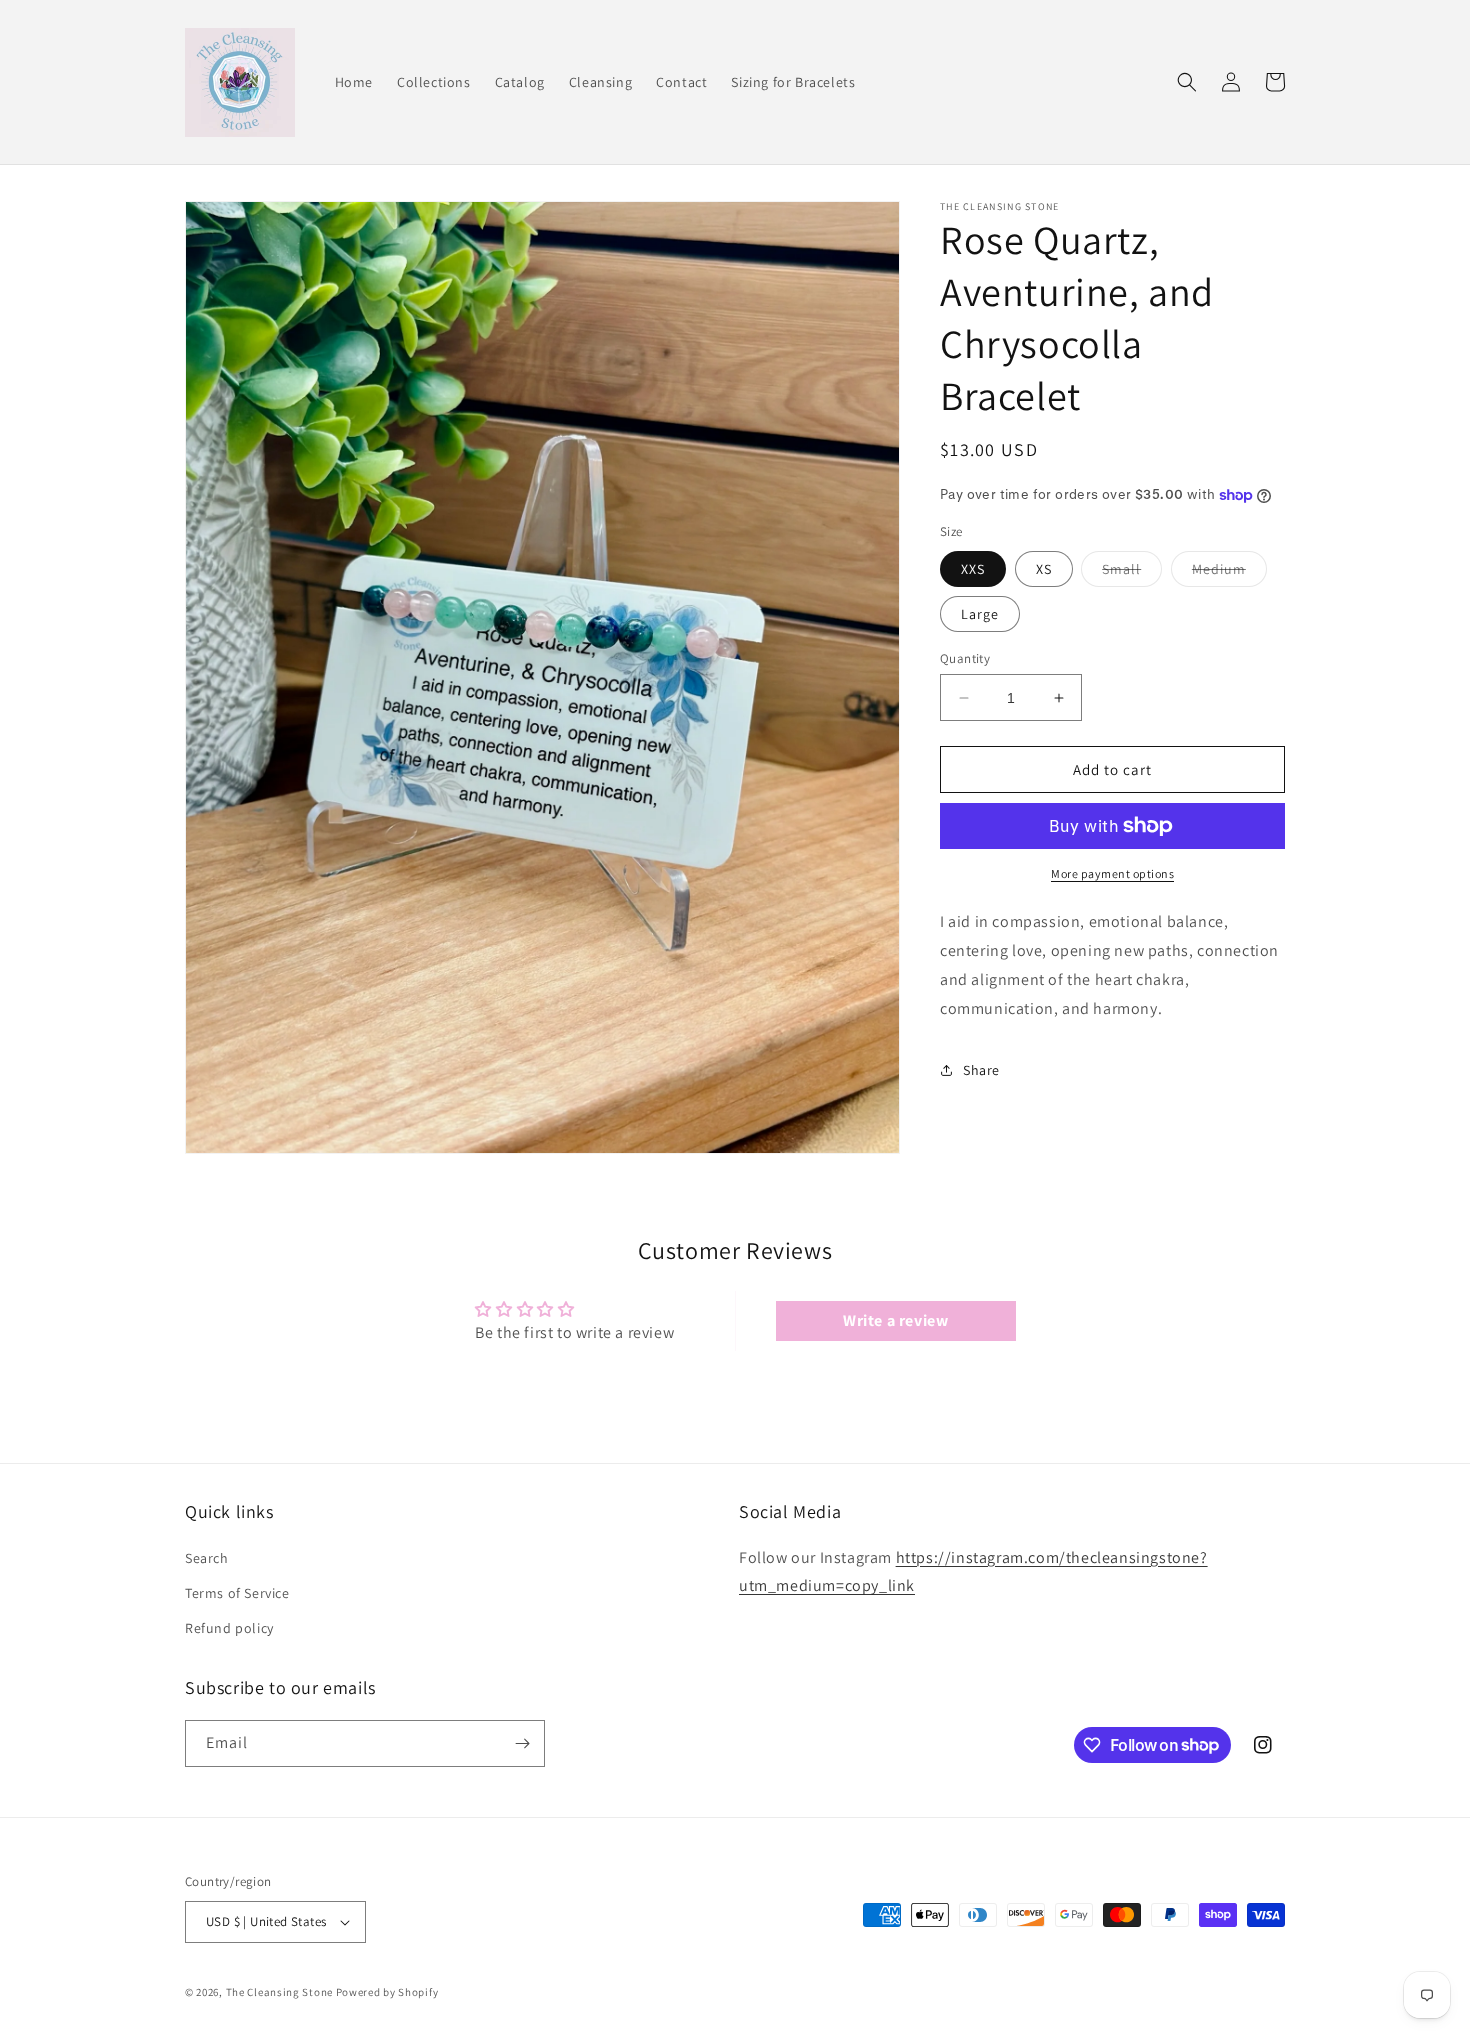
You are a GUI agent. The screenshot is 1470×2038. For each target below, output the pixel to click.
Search (207, 1558)
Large (980, 614)
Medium (1229, 573)
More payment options (1112, 873)
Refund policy (229, 1628)
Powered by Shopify (387, 1992)
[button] (1187, 82)
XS (1044, 569)
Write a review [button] (895, 1320)
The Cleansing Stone (279, 1992)
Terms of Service (237, 1593)
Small (1132, 573)
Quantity (965, 658)
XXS (973, 569)
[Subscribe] (522, 1743)
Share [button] (981, 1070)
